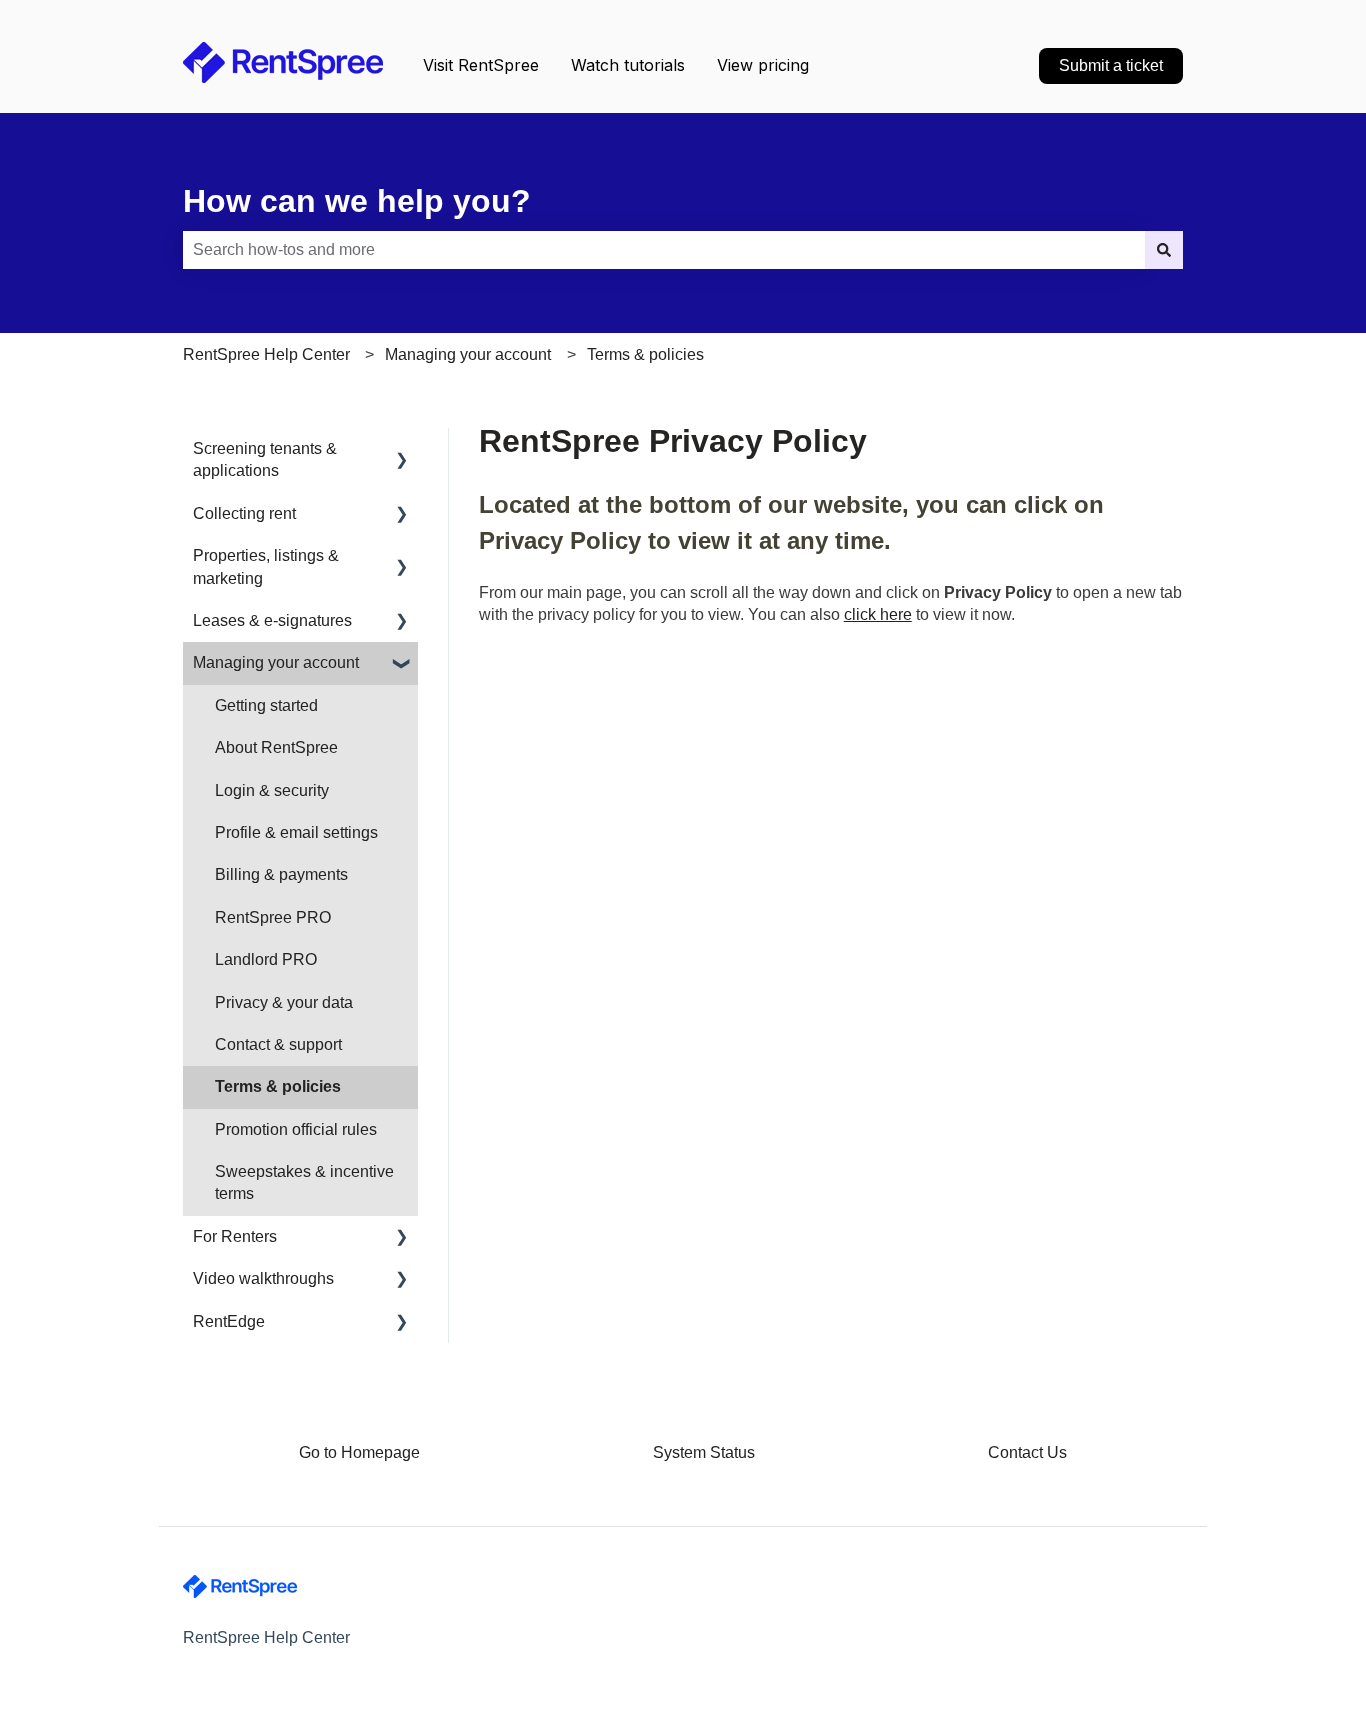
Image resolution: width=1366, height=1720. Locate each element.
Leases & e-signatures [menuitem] (272, 620)
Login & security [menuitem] (272, 790)
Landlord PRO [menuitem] (266, 959)
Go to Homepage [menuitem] (359, 1452)
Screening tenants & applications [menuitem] (265, 459)
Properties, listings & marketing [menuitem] (266, 566)
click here (878, 614)
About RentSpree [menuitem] (276, 747)
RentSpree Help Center (266, 354)
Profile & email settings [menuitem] (296, 832)
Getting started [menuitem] (266, 705)
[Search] (1164, 250)
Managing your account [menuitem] (276, 662)
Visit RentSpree (481, 65)
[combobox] (664, 250)
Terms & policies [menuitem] (278, 1086)
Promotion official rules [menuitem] (296, 1129)
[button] (402, 450)
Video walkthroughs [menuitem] (263, 1278)
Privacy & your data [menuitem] (284, 1002)
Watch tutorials (628, 65)
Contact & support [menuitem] (278, 1044)
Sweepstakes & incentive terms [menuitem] (304, 1182)
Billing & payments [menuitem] (281, 874)
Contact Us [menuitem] (1027, 1452)
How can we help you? (357, 201)
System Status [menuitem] (704, 1452)
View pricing (763, 65)
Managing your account (468, 354)
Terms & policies (645, 354)
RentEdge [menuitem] (229, 1321)
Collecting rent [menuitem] (244, 513)
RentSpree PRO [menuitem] (273, 917)
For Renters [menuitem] (235, 1236)
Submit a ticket (1111, 65)
